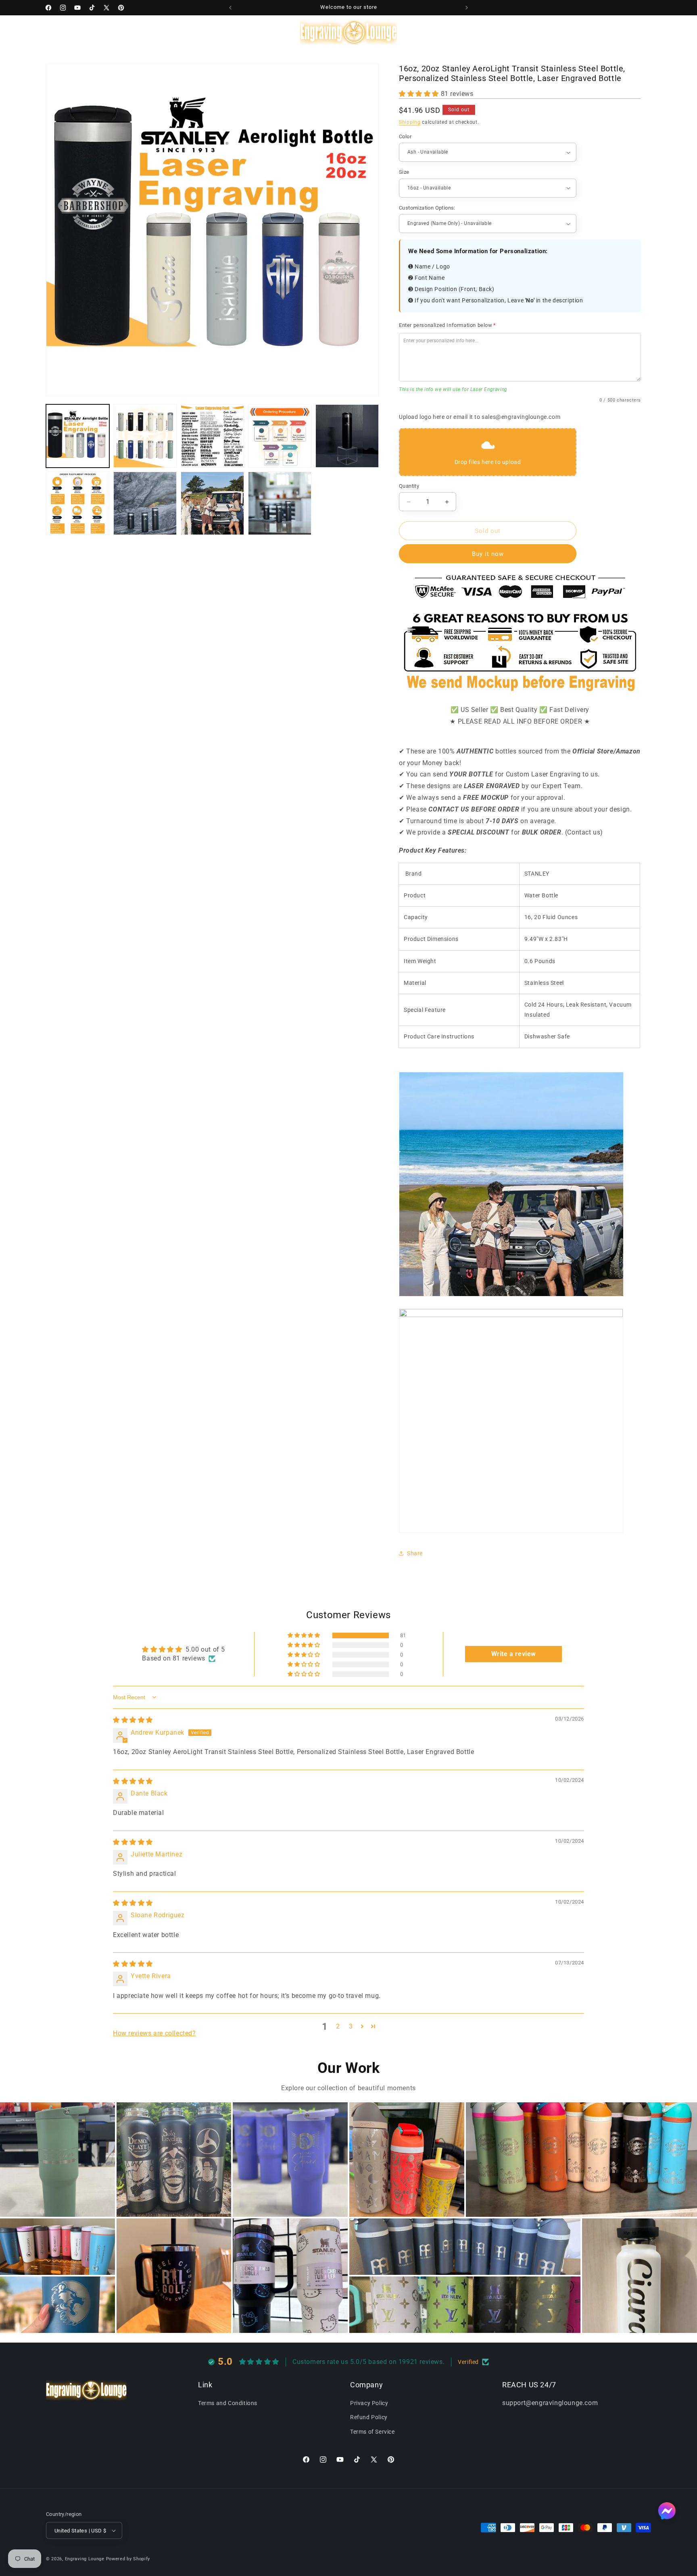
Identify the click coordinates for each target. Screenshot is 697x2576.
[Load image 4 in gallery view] (280, 436)
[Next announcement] (467, 8)
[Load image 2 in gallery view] (145, 436)
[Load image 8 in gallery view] (212, 503)
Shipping (410, 122)
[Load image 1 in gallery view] (78, 436)
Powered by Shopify (128, 2559)
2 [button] (338, 2026)
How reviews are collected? (154, 2033)
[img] (133, 1720)
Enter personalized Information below (448, 325)
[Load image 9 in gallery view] (280, 503)
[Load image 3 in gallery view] (212, 436)
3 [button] (351, 2026)
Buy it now (488, 554)
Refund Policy (369, 2417)
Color (405, 136)
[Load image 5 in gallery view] (347, 436)
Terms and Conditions (228, 2403)
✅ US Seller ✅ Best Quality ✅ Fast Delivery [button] (520, 710)
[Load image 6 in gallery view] (78, 503)
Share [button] (415, 1553)
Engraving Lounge (85, 2559)
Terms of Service (372, 2432)
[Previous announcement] (230, 8)
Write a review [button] (514, 1654)
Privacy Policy (369, 2403)
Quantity (409, 486)
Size (404, 172)
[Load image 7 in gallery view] (145, 503)
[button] (81, 32)
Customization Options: (427, 208)
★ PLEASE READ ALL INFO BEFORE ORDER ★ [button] (520, 721)
